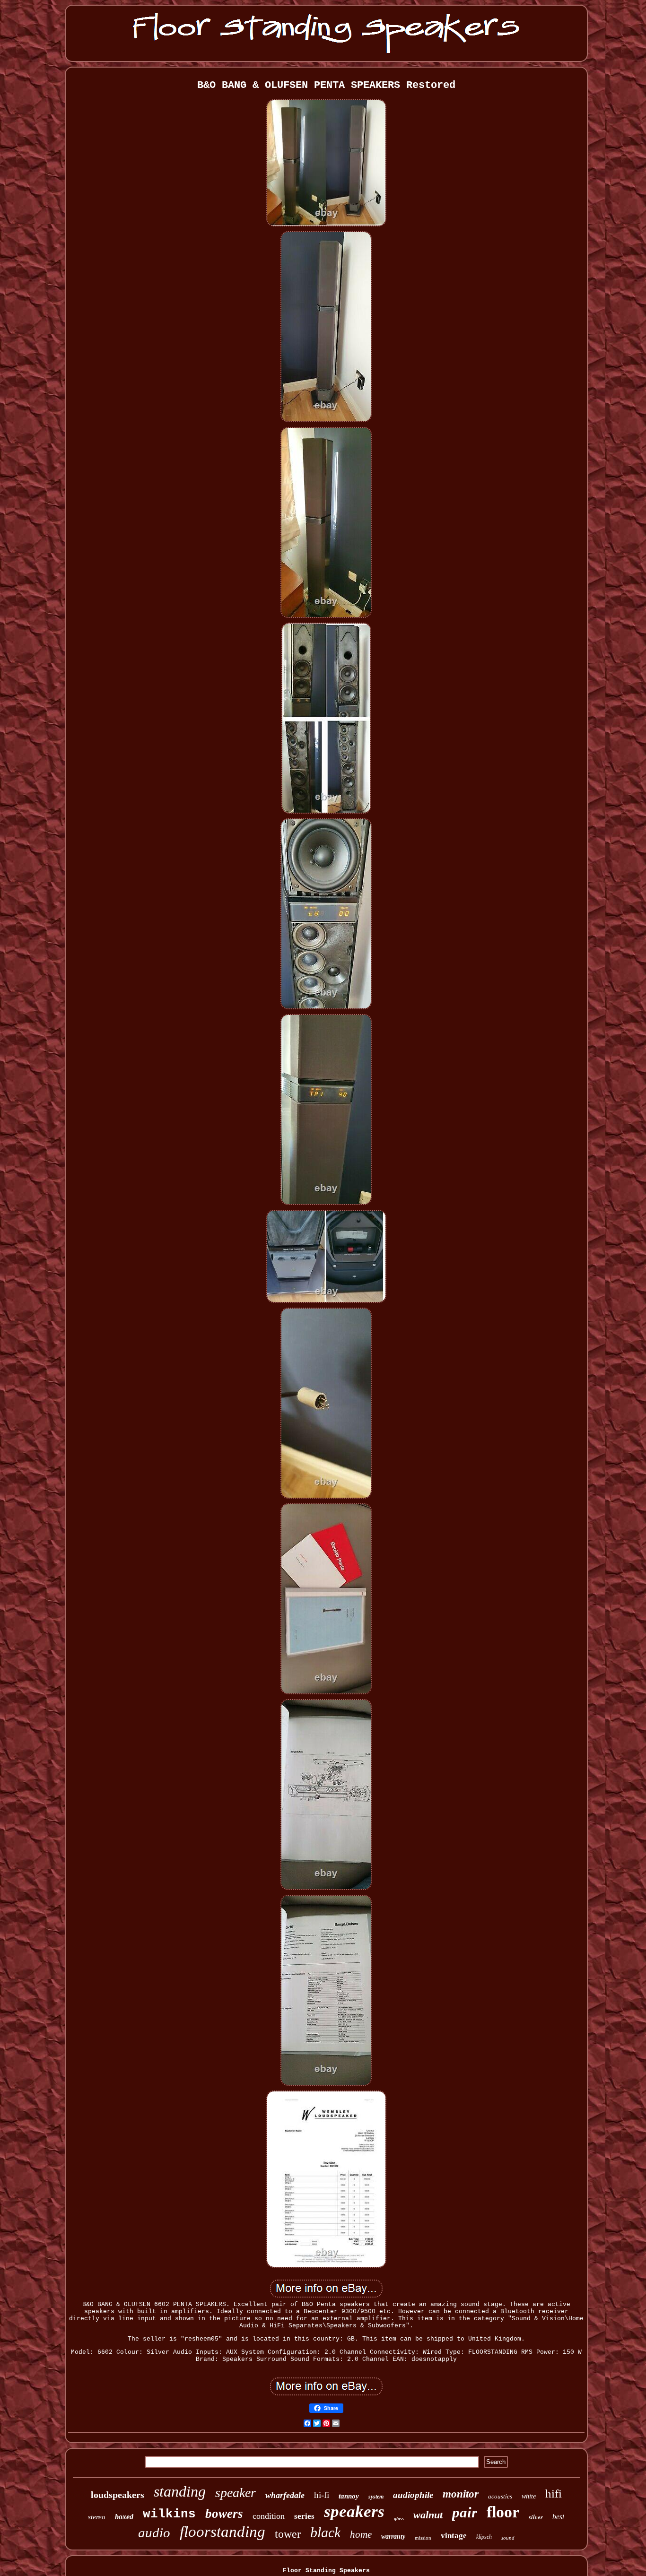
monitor (461, 2494)
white (529, 2496)
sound (508, 2538)
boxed (124, 2517)
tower (288, 2534)
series (304, 2516)
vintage (454, 2536)
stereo (97, 2517)
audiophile (413, 2495)
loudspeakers (118, 2495)
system (376, 2497)
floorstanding (223, 2532)
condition (269, 2516)
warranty (393, 2537)
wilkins (169, 2514)
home (361, 2534)
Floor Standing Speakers (326, 2571)
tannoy (349, 2496)
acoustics (500, 2496)
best (558, 2517)
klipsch (484, 2537)
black (325, 2532)
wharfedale (285, 2495)
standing (180, 2491)
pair (465, 2512)
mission (423, 2538)
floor (503, 2512)
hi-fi (322, 2495)
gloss (399, 2519)
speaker (236, 2493)
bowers (224, 2514)
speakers (354, 2511)
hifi (554, 2494)
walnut (428, 2515)
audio (154, 2533)
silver (536, 2517)
